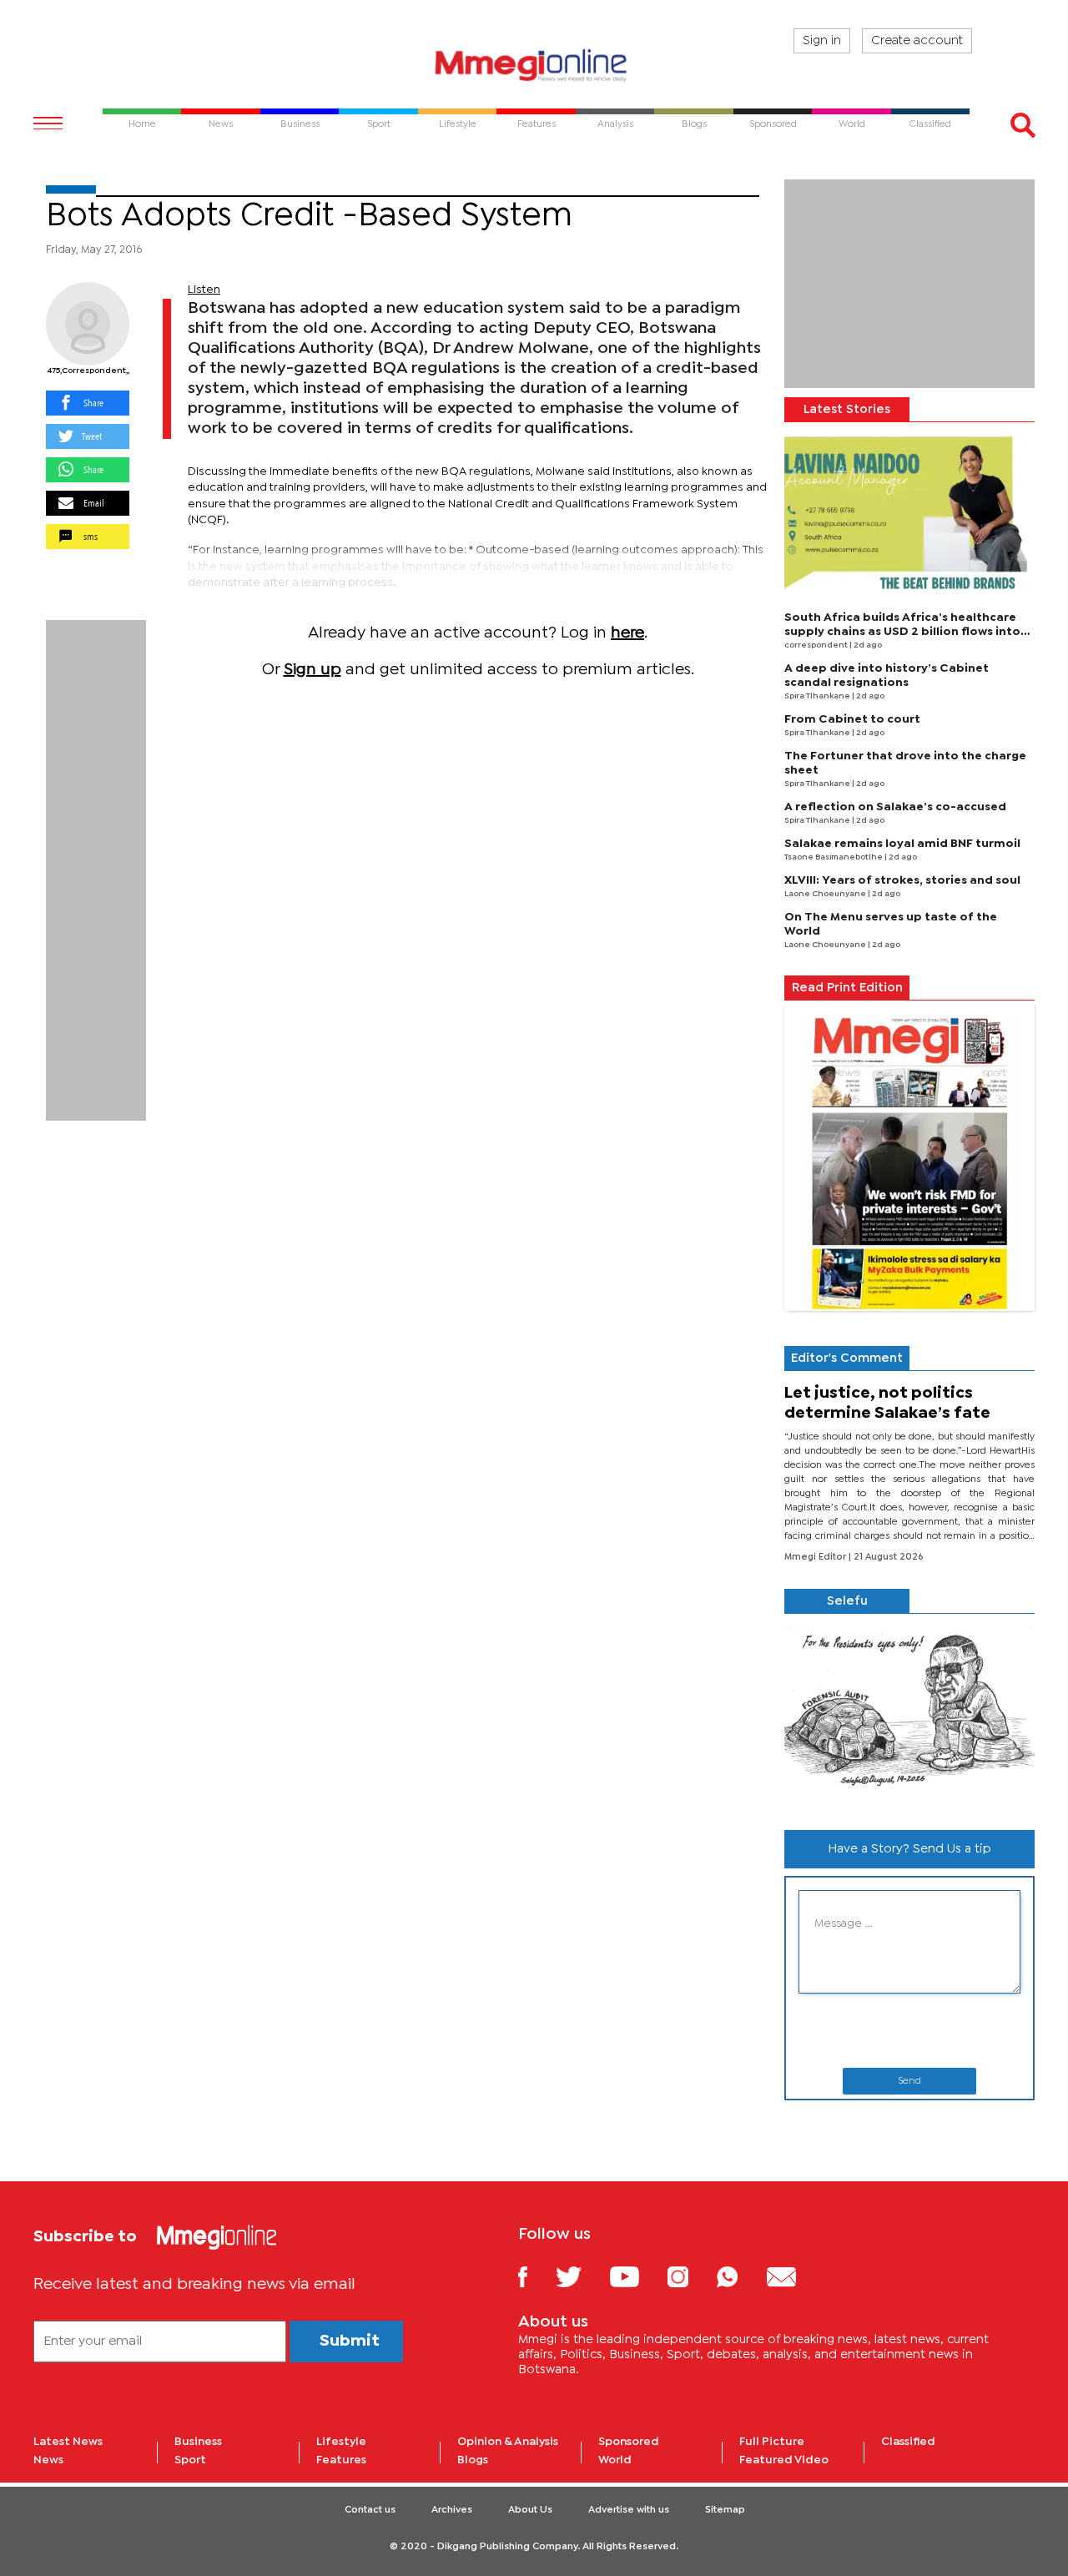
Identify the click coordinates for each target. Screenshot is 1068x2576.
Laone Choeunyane (826, 894)
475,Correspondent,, (88, 371)
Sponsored (629, 2442)
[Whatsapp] (740, 2276)
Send (909, 2081)
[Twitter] (581, 2276)
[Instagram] (690, 2276)
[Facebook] (536, 2276)
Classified (908, 2442)
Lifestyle (341, 2442)
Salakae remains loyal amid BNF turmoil (902, 844)
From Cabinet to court (852, 719)
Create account (917, 41)
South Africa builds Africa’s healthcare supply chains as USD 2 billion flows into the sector (902, 632)
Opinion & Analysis (508, 2442)
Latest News (68, 2442)
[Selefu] (909, 1715)
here (627, 633)
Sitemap (725, 2510)
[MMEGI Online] (534, 65)
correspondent (817, 645)
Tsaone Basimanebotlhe (834, 857)
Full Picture (772, 2442)
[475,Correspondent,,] (88, 324)
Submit (350, 2341)
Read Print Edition (847, 988)
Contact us (370, 2510)
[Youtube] (637, 2276)
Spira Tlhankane (818, 696)
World (615, 2460)
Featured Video (784, 2460)
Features (341, 2460)
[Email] (794, 2276)
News (48, 2460)
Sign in (822, 41)
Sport (190, 2460)
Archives (452, 2510)
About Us (530, 2510)
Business (198, 2442)
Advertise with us (629, 2510)
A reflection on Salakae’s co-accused (895, 807)
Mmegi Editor (816, 1557)
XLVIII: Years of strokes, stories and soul (902, 880)
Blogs (473, 2460)
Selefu (847, 1601)
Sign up (312, 670)
